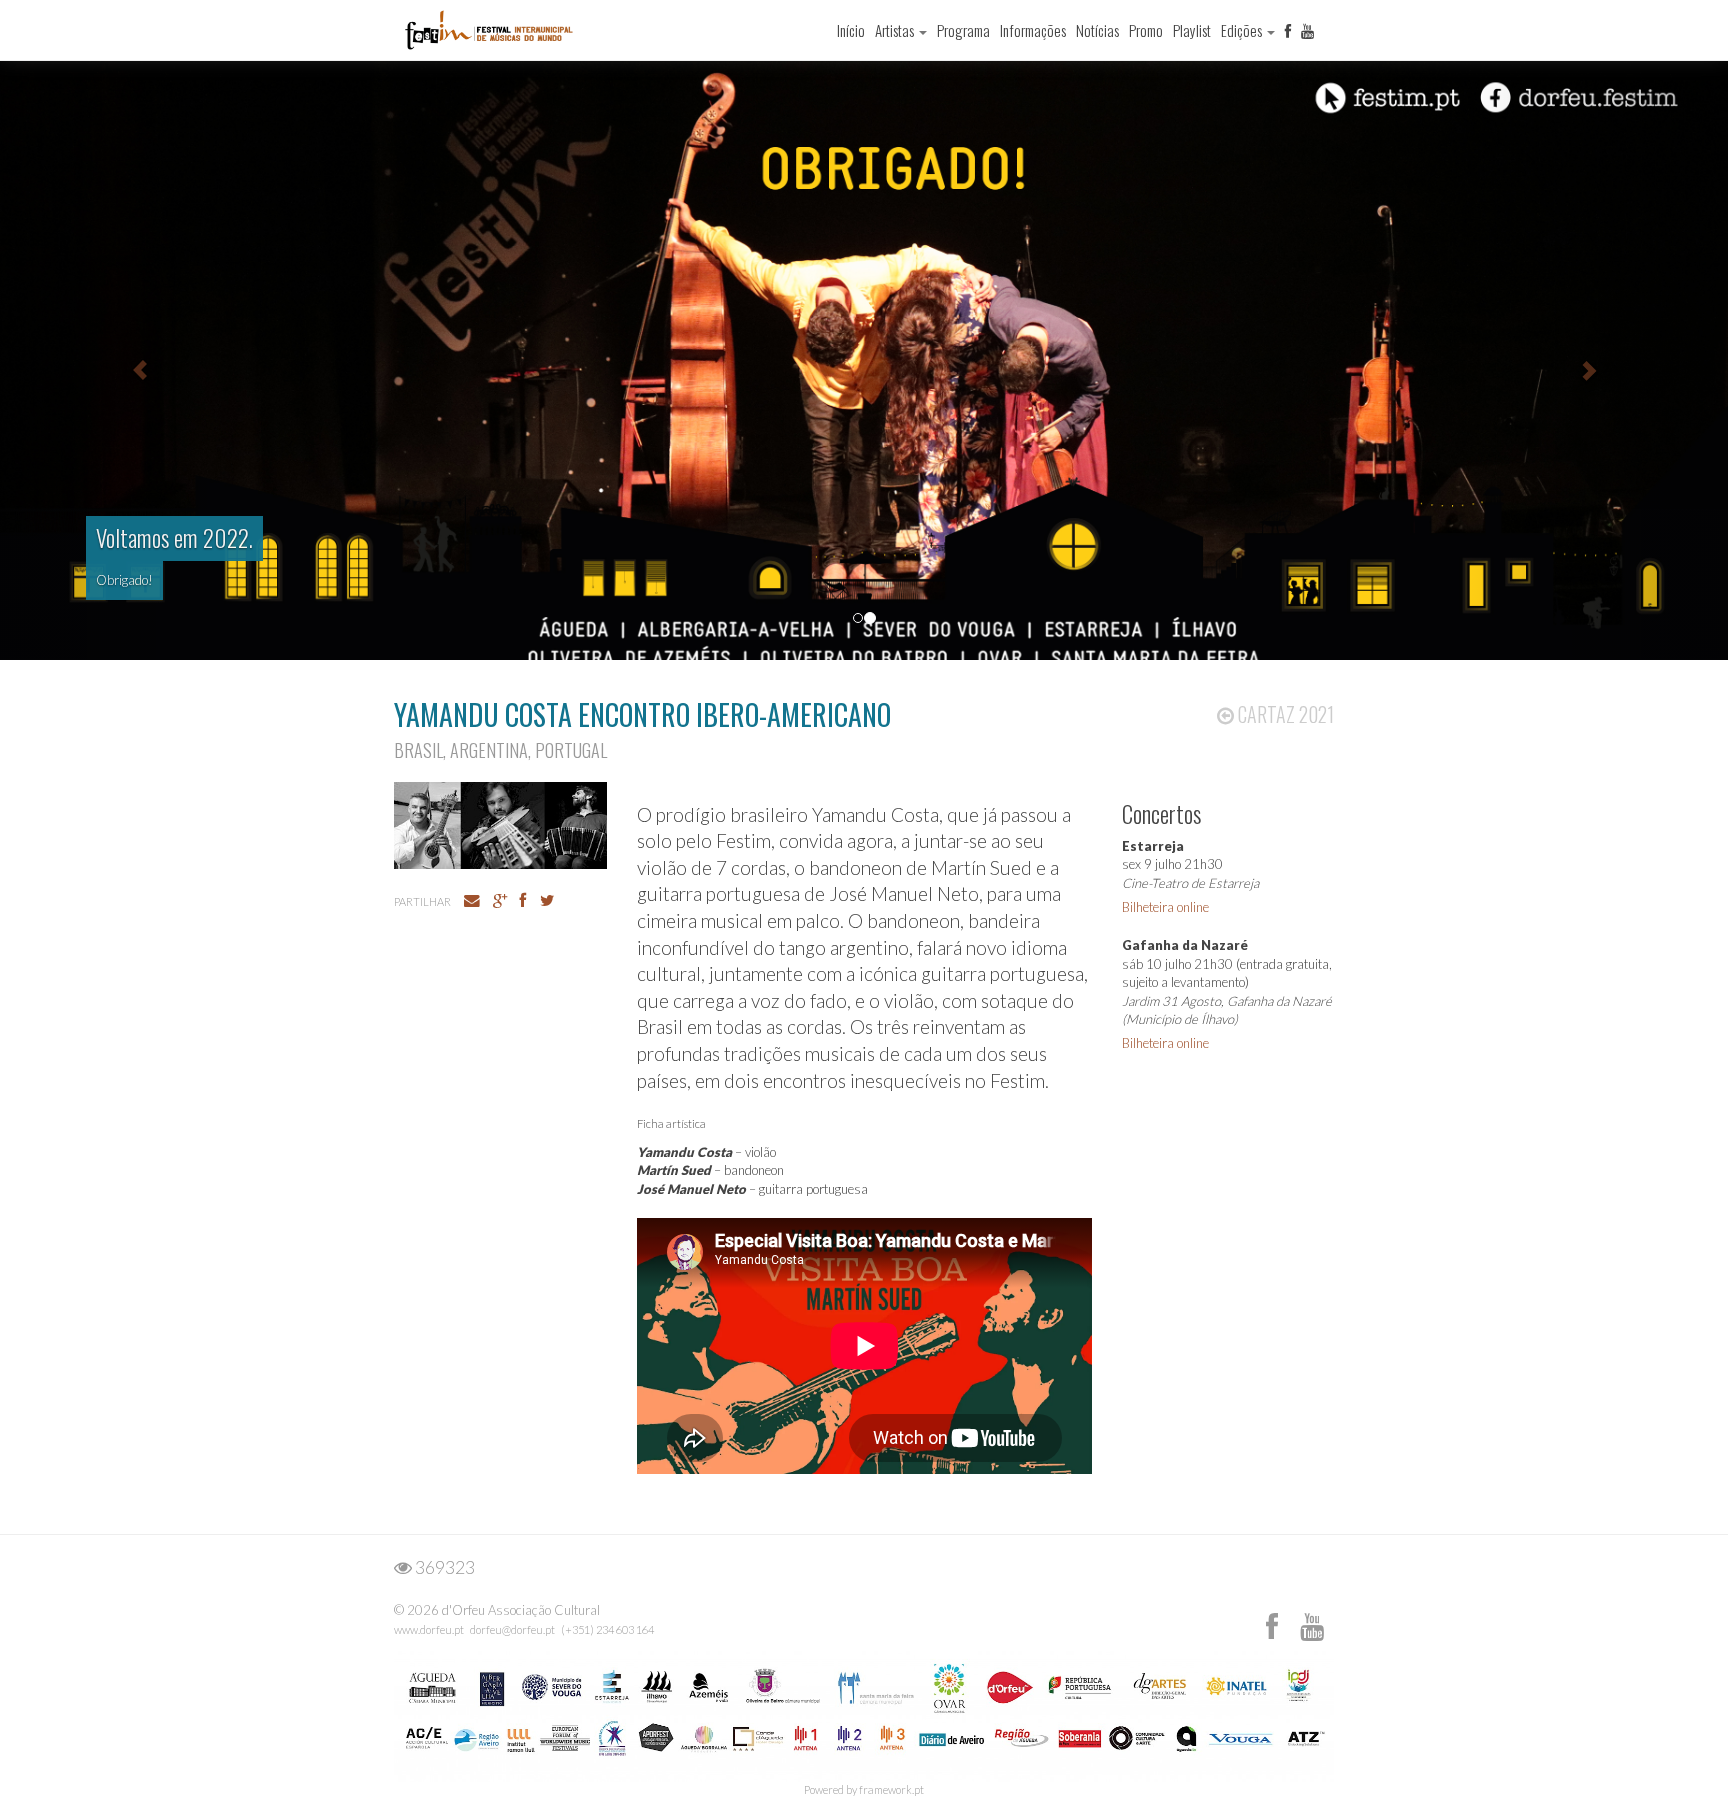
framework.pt (891, 1789)
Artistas (896, 30)
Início (851, 30)
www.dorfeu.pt (429, 1629)
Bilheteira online (1165, 907)
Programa (963, 30)
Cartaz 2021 (1284, 714)
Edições (1243, 30)
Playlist (1192, 30)
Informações (1033, 30)
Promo (1146, 30)
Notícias (1097, 30)
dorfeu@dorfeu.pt (512, 1629)
